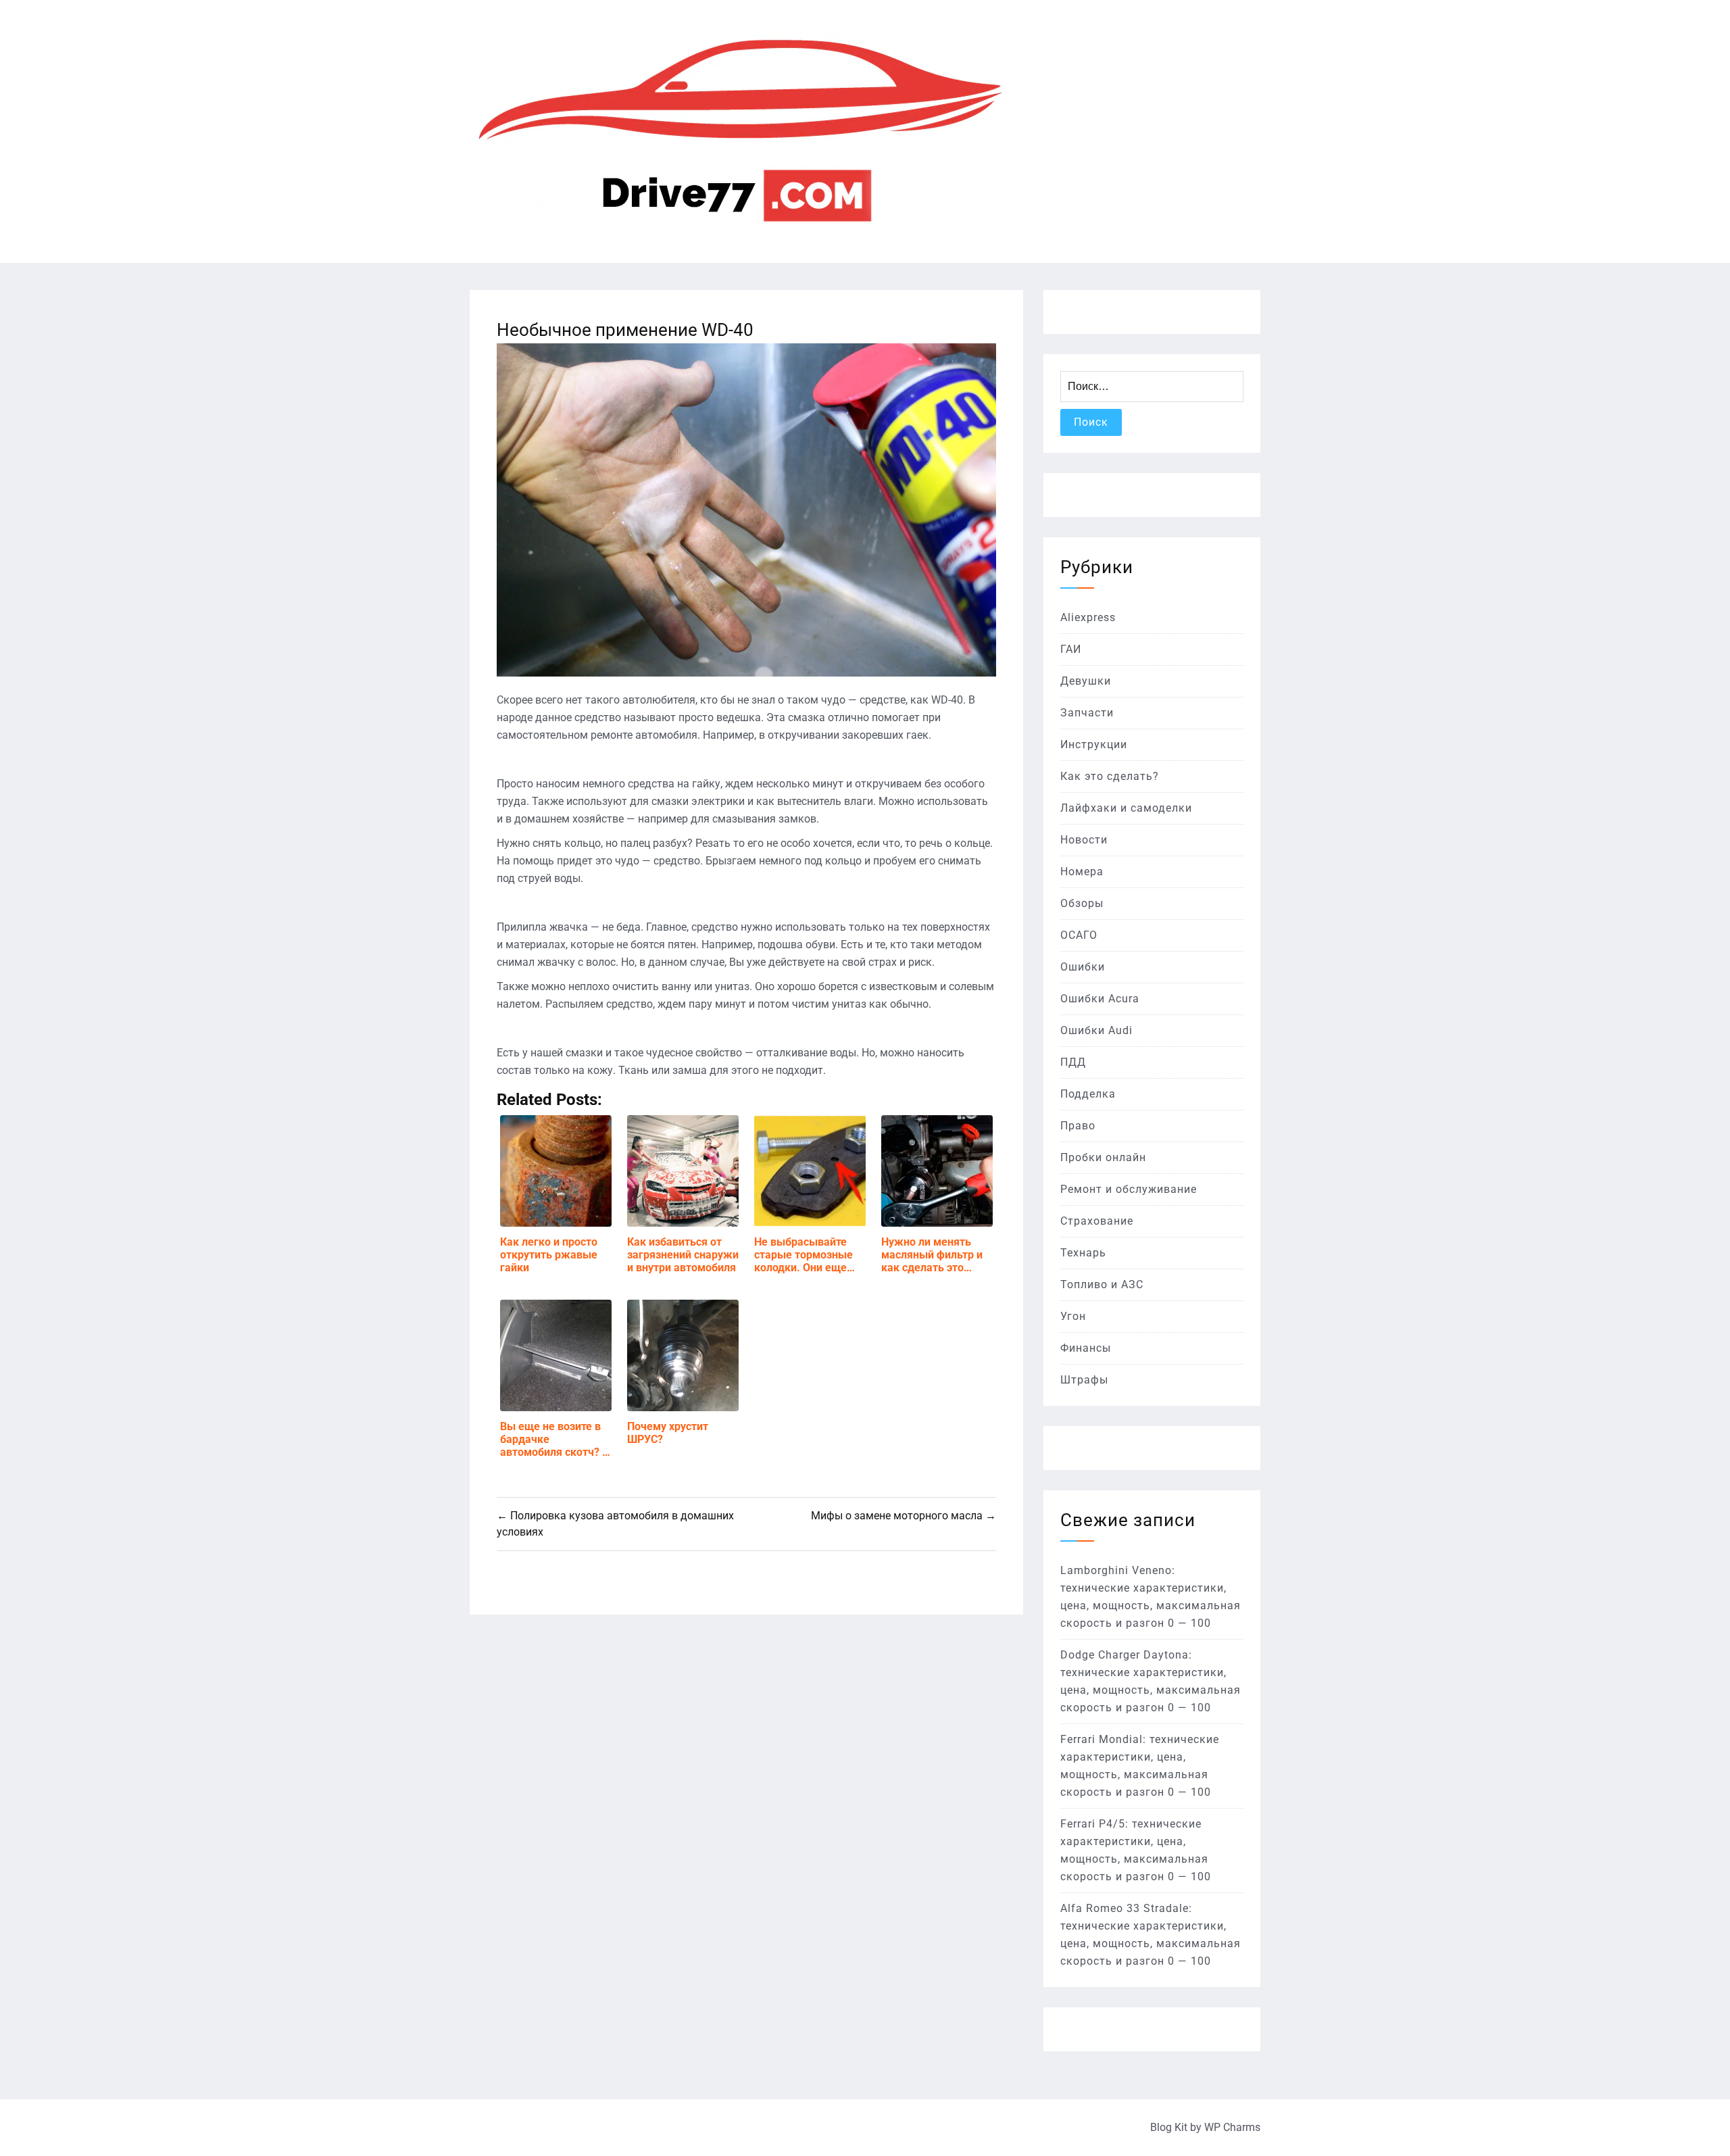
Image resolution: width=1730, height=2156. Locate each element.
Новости (1084, 840)
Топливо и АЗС (1102, 1284)
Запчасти (1087, 713)
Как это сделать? (1110, 776)
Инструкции (1094, 744)
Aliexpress (1088, 617)
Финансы (1086, 1348)
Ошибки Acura (1100, 999)
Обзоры (1082, 903)
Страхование (1097, 1221)
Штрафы (1084, 1380)
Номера (1082, 872)
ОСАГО (1079, 935)
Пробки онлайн (1103, 1157)
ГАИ (1071, 649)
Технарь (1083, 1253)
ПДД (1073, 1062)
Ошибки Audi (1096, 1030)
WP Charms (1232, 2127)
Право (1078, 1126)
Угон (1073, 1316)
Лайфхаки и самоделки (1126, 808)
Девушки (1086, 681)
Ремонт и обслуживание (1129, 1189)
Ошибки (1083, 967)
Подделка (1088, 1094)
